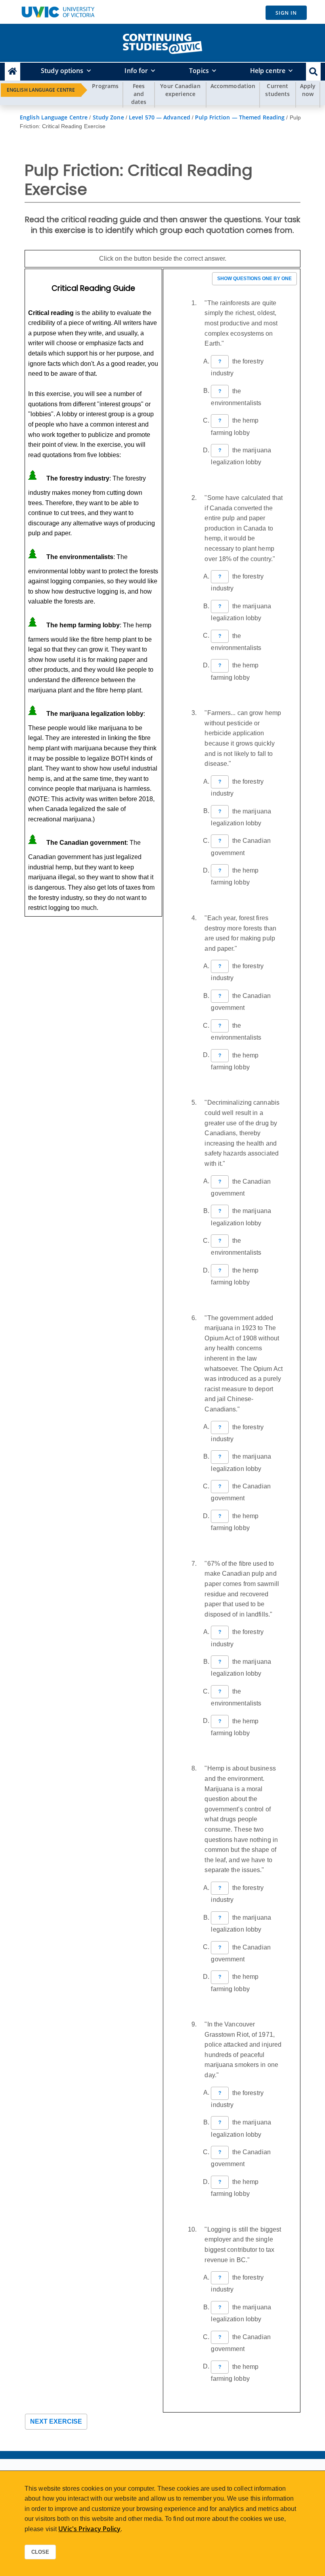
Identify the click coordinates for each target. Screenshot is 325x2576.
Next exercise (56, 2421)
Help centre (268, 71)
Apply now (308, 90)
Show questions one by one (254, 279)
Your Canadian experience (180, 90)
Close (40, 2552)
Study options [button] (62, 71)
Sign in (286, 13)
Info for (136, 71)
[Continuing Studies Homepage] (12, 72)
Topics (199, 71)
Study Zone (108, 117)
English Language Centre (41, 90)
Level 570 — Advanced (160, 117)
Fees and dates (139, 94)
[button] (313, 72)
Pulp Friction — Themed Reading (240, 117)
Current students (277, 90)
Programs (105, 86)
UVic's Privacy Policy (89, 2529)
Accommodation (233, 86)
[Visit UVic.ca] (58, 12)
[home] (162, 42)
